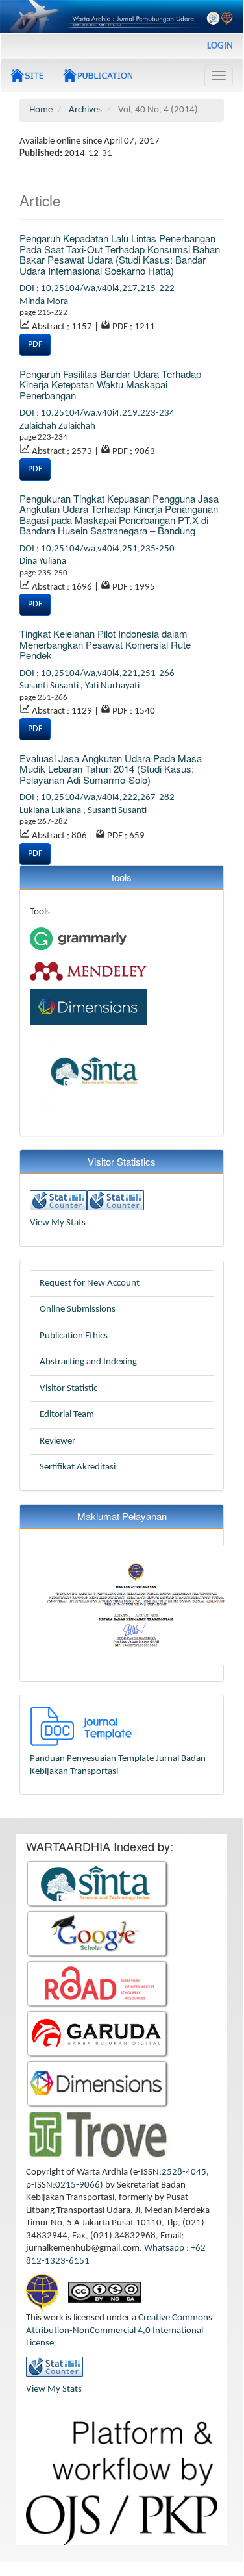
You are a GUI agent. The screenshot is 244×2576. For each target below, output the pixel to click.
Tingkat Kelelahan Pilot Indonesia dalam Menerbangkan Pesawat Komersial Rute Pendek (105, 644)
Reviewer (57, 1441)
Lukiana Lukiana (51, 811)
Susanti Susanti (50, 686)
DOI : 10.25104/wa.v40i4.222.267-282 (97, 798)
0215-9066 (78, 2185)
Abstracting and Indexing (88, 1362)
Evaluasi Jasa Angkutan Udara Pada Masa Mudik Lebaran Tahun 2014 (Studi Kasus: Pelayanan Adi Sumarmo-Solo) (111, 769)
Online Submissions (78, 1309)
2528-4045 (184, 2172)
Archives (85, 110)
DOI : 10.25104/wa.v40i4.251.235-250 (97, 549)
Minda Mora (44, 302)
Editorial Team (67, 1415)
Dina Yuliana (43, 561)
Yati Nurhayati (112, 686)
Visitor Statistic (68, 1389)
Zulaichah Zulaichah (57, 426)
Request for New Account (90, 1283)
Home (41, 110)
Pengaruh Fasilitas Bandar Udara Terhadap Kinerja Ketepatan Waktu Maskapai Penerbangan (110, 384)
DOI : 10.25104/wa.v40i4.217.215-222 (97, 289)
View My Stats (58, 1223)
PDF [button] (35, 344)
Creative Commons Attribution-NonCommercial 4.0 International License (119, 2331)
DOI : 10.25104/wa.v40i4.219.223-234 (97, 413)
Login (220, 46)
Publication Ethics (74, 1336)
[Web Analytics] (58, 1200)
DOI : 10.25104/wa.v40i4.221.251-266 (97, 674)
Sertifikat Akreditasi (78, 1467)
